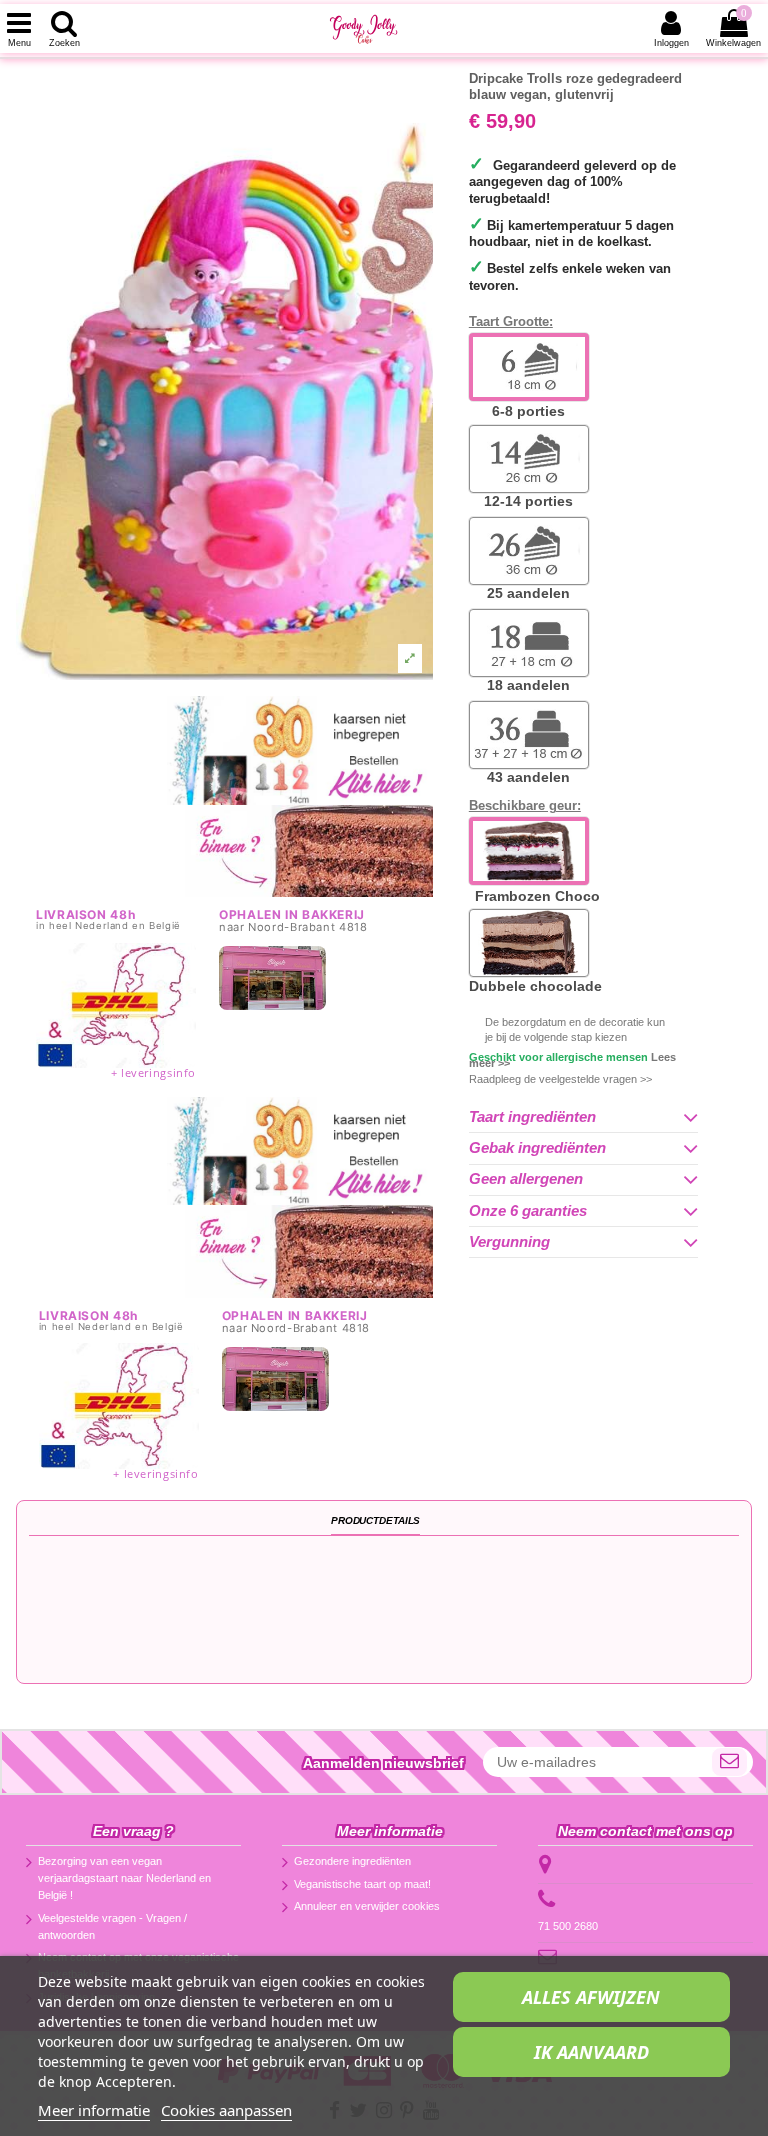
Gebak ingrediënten (537, 1148)
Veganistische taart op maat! (362, 1884)
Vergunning (509, 1242)
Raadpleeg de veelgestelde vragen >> (560, 1079)
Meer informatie (94, 2110)
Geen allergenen (526, 1179)
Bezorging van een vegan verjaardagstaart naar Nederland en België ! (124, 1878)
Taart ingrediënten (532, 1117)
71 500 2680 (568, 1926)
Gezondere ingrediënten (352, 1861)
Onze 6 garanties (528, 1211)
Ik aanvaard (591, 2052)
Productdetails (375, 1520)
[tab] (583, 1117)
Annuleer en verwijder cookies (367, 1906)
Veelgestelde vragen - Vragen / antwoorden (112, 1926)
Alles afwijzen (591, 1997)
